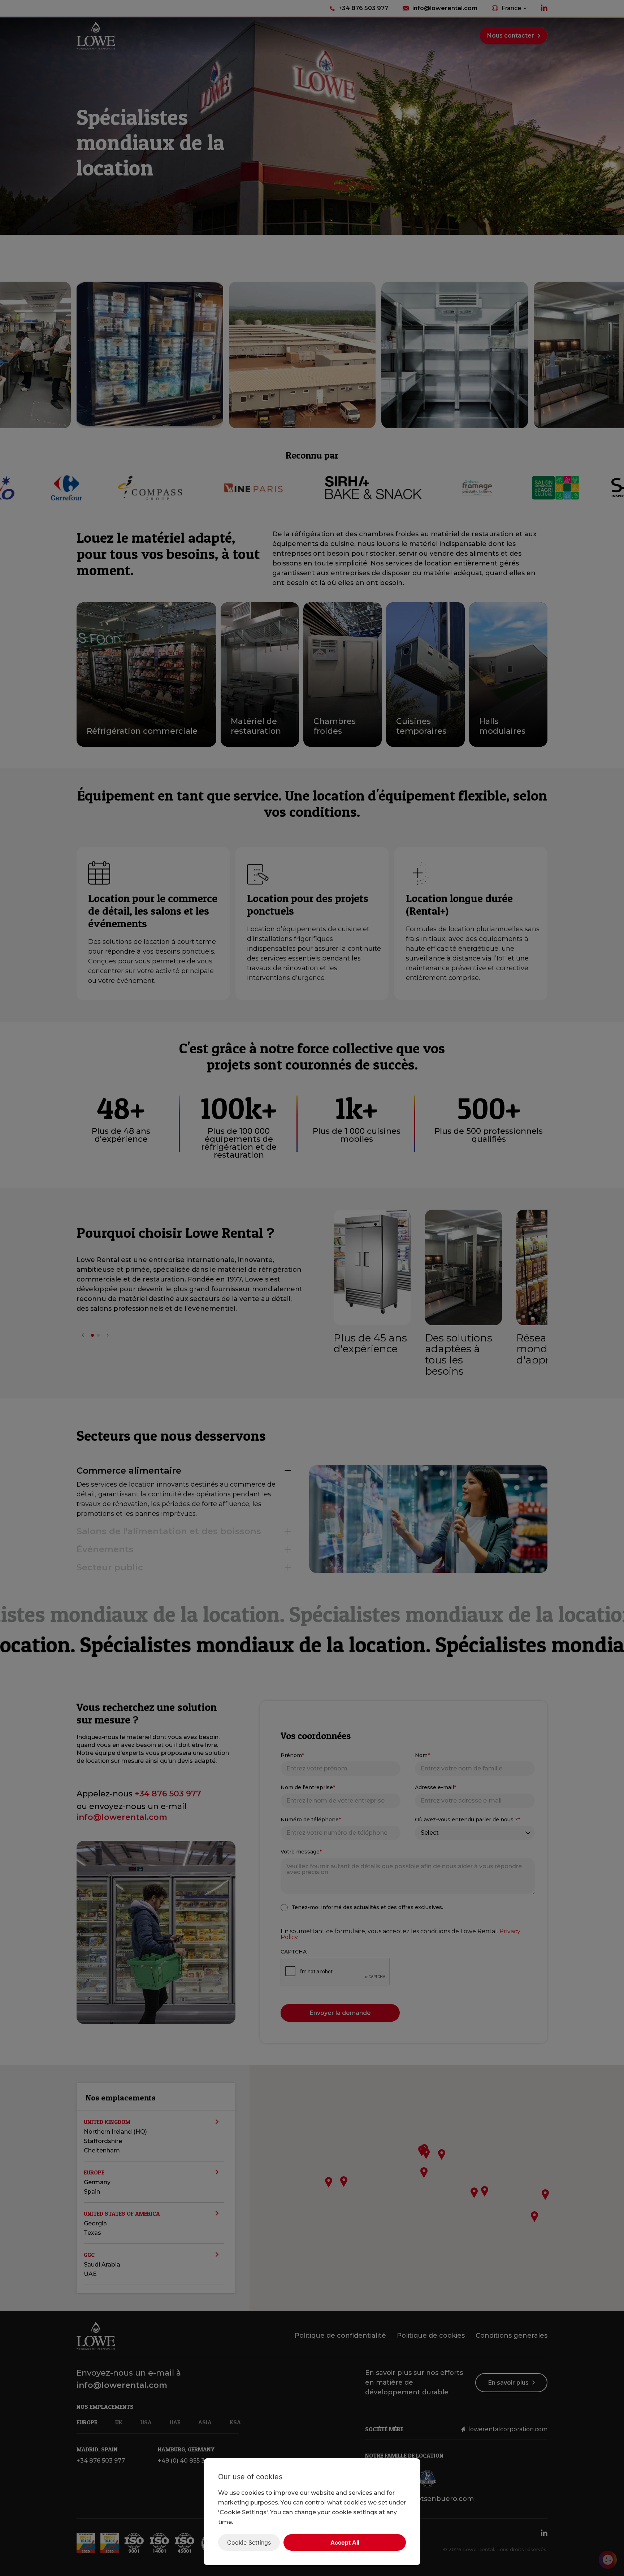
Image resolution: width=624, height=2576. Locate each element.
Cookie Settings (249, 2542)
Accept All (345, 2542)
